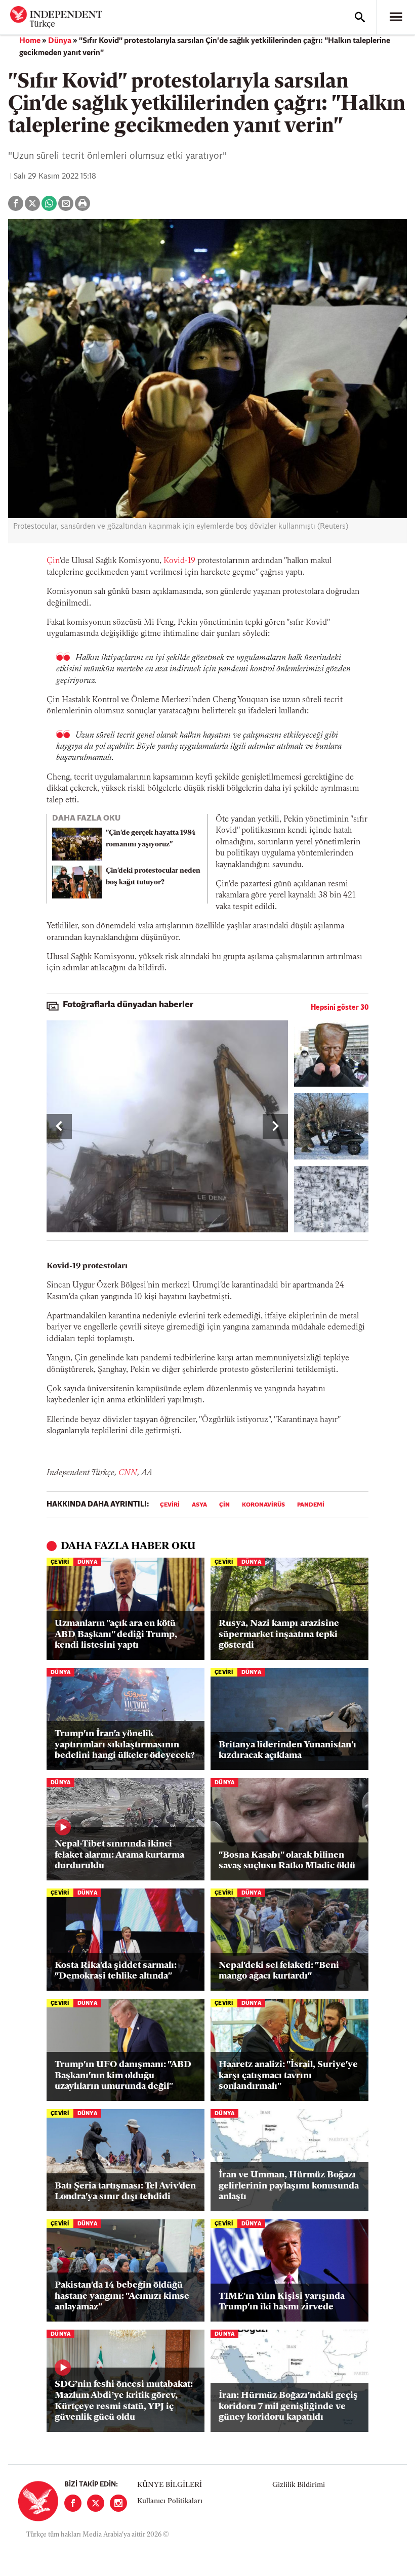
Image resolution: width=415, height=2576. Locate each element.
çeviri (170, 1505)
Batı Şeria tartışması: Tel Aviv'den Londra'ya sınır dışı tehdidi (125, 2192)
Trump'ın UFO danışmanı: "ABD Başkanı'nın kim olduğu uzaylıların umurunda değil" (123, 2076)
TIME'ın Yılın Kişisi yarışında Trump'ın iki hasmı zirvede (282, 2302)
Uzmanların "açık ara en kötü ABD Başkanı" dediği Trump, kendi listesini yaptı (116, 1635)
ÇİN (224, 1505)
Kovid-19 (179, 561)
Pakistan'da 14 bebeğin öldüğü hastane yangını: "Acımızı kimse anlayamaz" (122, 2296)
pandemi (311, 1505)
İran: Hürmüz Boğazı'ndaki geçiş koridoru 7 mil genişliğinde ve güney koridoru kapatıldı (288, 2407)
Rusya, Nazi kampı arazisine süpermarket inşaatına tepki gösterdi (279, 1635)
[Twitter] (96, 2503)
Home (30, 41)
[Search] (360, 17)
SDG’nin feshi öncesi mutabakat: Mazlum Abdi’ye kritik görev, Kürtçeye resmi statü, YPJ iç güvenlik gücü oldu (124, 2401)
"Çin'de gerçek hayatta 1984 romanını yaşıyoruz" (151, 839)
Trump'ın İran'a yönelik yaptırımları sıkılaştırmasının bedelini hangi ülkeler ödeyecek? (125, 1745)
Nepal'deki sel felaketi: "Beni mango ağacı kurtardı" (279, 1971)
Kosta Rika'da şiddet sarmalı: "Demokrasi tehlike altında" (116, 1971)
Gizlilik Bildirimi (299, 2485)
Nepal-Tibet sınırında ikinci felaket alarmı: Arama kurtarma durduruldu (119, 1855)
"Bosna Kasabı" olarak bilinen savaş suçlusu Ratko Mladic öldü (287, 1861)
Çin (53, 561)
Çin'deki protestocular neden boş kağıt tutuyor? (153, 877)
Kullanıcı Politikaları (170, 2501)
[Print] (82, 203)
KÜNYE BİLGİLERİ (170, 2485)
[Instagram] (118, 2503)
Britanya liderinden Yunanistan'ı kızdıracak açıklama (287, 1751)
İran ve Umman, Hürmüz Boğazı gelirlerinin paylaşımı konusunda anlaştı (289, 2186)
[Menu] (396, 17)
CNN (128, 1473)
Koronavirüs (263, 1505)
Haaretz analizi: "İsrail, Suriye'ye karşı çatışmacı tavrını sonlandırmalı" (288, 2076)
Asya (199, 1505)
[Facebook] (73, 2503)
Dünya (60, 41)
